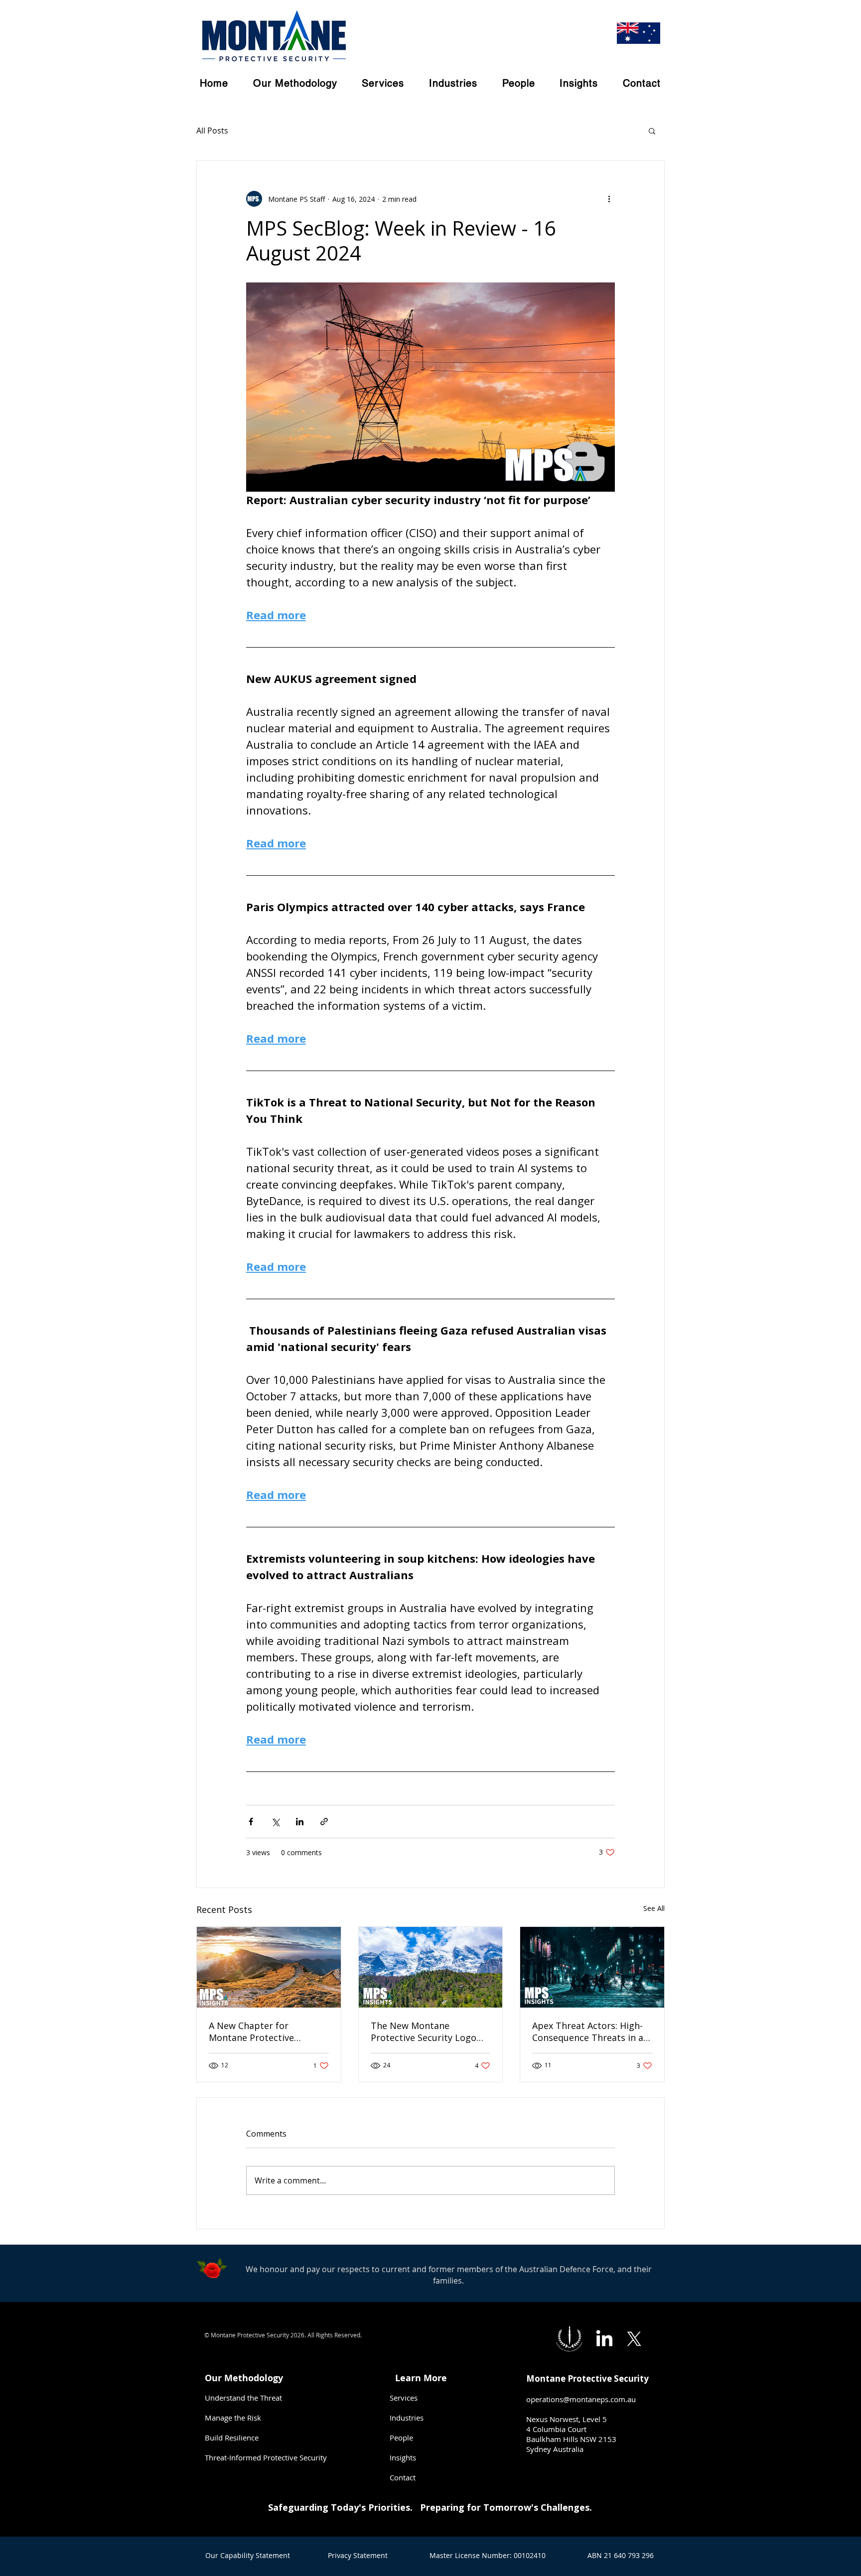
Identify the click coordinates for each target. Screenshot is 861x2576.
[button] (652, 131)
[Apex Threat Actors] (592, 1967)
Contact (403, 2477)
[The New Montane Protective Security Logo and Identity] (431, 1967)
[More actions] (609, 199)
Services (404, 2398)
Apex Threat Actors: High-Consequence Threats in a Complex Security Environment (588, 2032)
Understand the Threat (243, 2398)
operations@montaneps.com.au (581, 2399)
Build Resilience (232, 2438)
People (401, 2438)
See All (654, 1908)
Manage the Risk (233, 2418)
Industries (407, 2418)
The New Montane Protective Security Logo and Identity (424, 2032)
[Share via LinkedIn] (300, 1822)
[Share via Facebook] (251, 1822)
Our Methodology (245, 2378)
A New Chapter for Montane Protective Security (251, 2032)
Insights (403, 2457)
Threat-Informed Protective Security (266, 2457)
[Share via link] (324, 1822)
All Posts (212, 131)
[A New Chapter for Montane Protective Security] (269, 1967)
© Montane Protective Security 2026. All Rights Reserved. (283, 2335)
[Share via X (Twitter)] (275, 1822)
